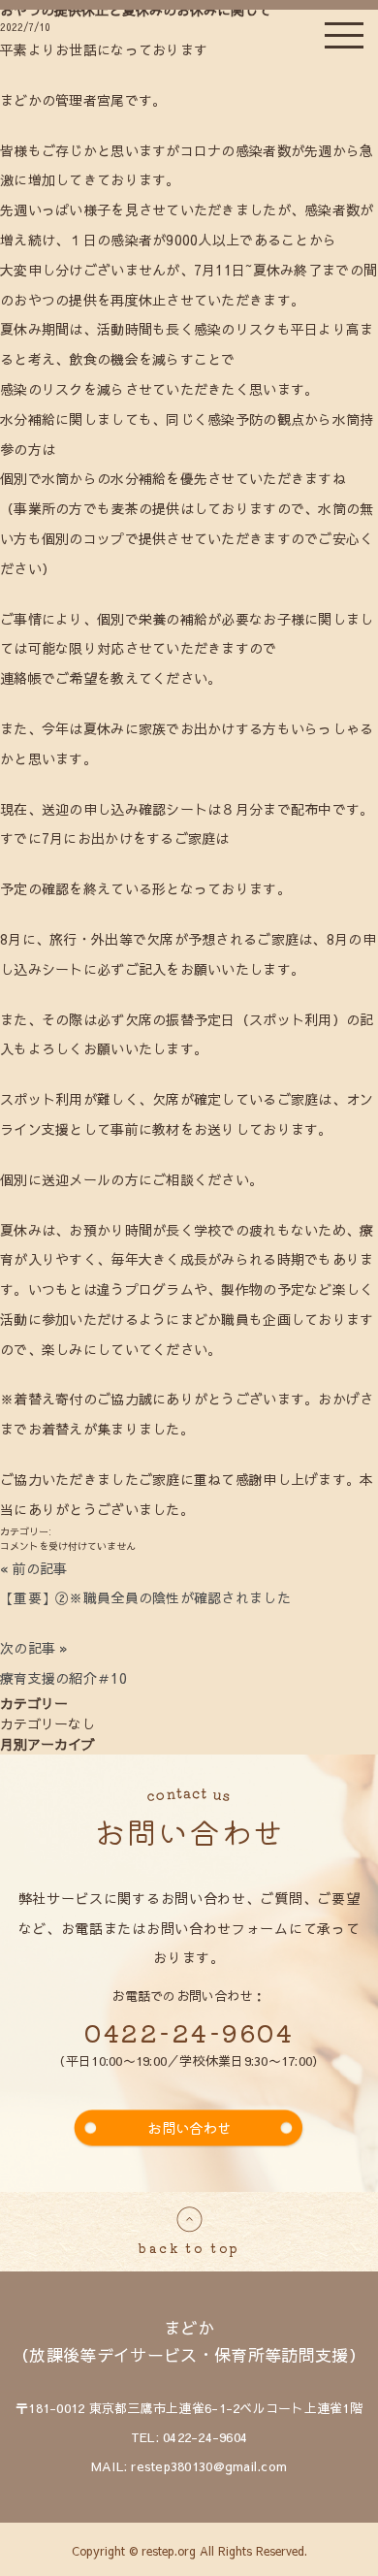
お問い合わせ (189, 2127)
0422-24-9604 (189, 2032)
